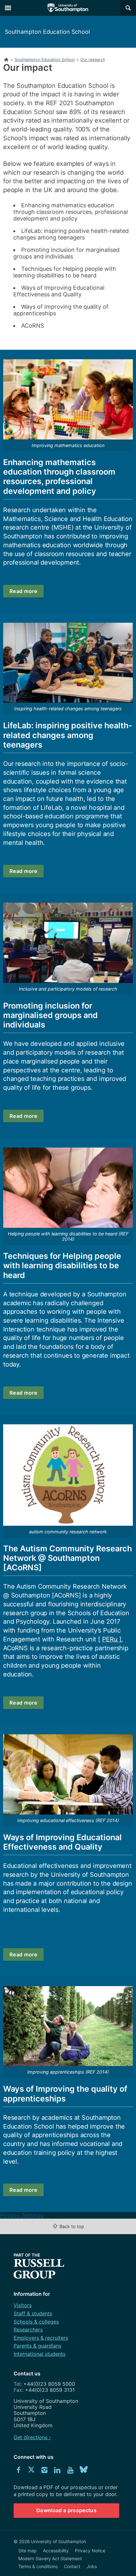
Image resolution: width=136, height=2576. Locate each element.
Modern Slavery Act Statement (50, 2558)
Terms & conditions (38, 2566)
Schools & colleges (36, 2322)
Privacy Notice (90, 2551)
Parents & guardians (37, 2346)
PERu (111, 1639)
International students (40, 2354)
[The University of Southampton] (68, 8)
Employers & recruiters (41, 2338)
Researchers (28, 2330)
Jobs (92, 2566)
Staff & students (33, 2313)
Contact (72, 2566)
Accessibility (56, 2551)
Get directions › (32, 2437)
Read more (23, 591)
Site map (28, 2551)
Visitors (23, 2305)
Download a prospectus (66, 2510)
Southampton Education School (47, 32)
